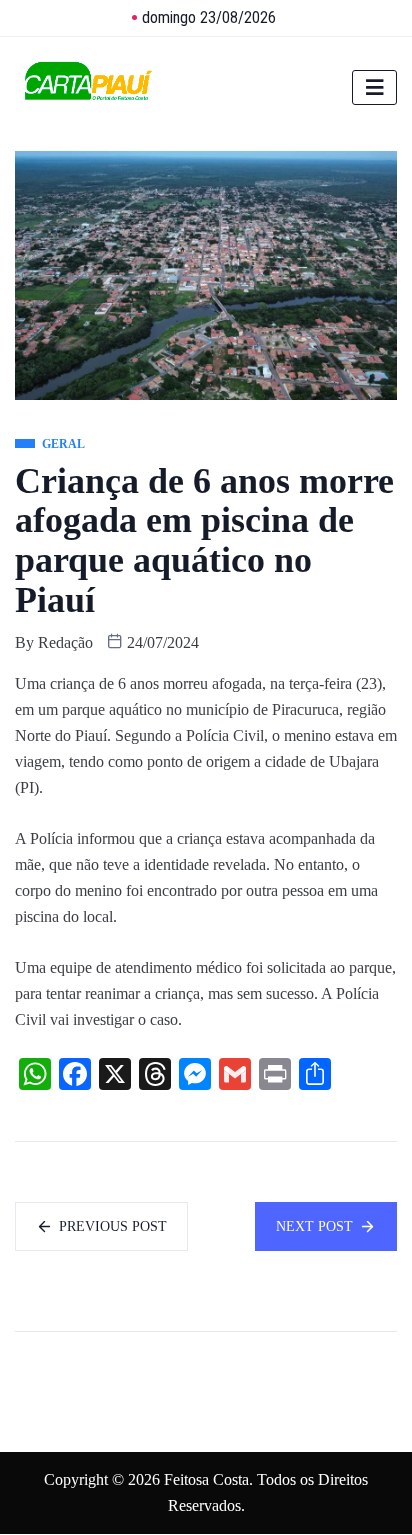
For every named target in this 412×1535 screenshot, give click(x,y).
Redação (65, 642)
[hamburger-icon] (374, 87)
